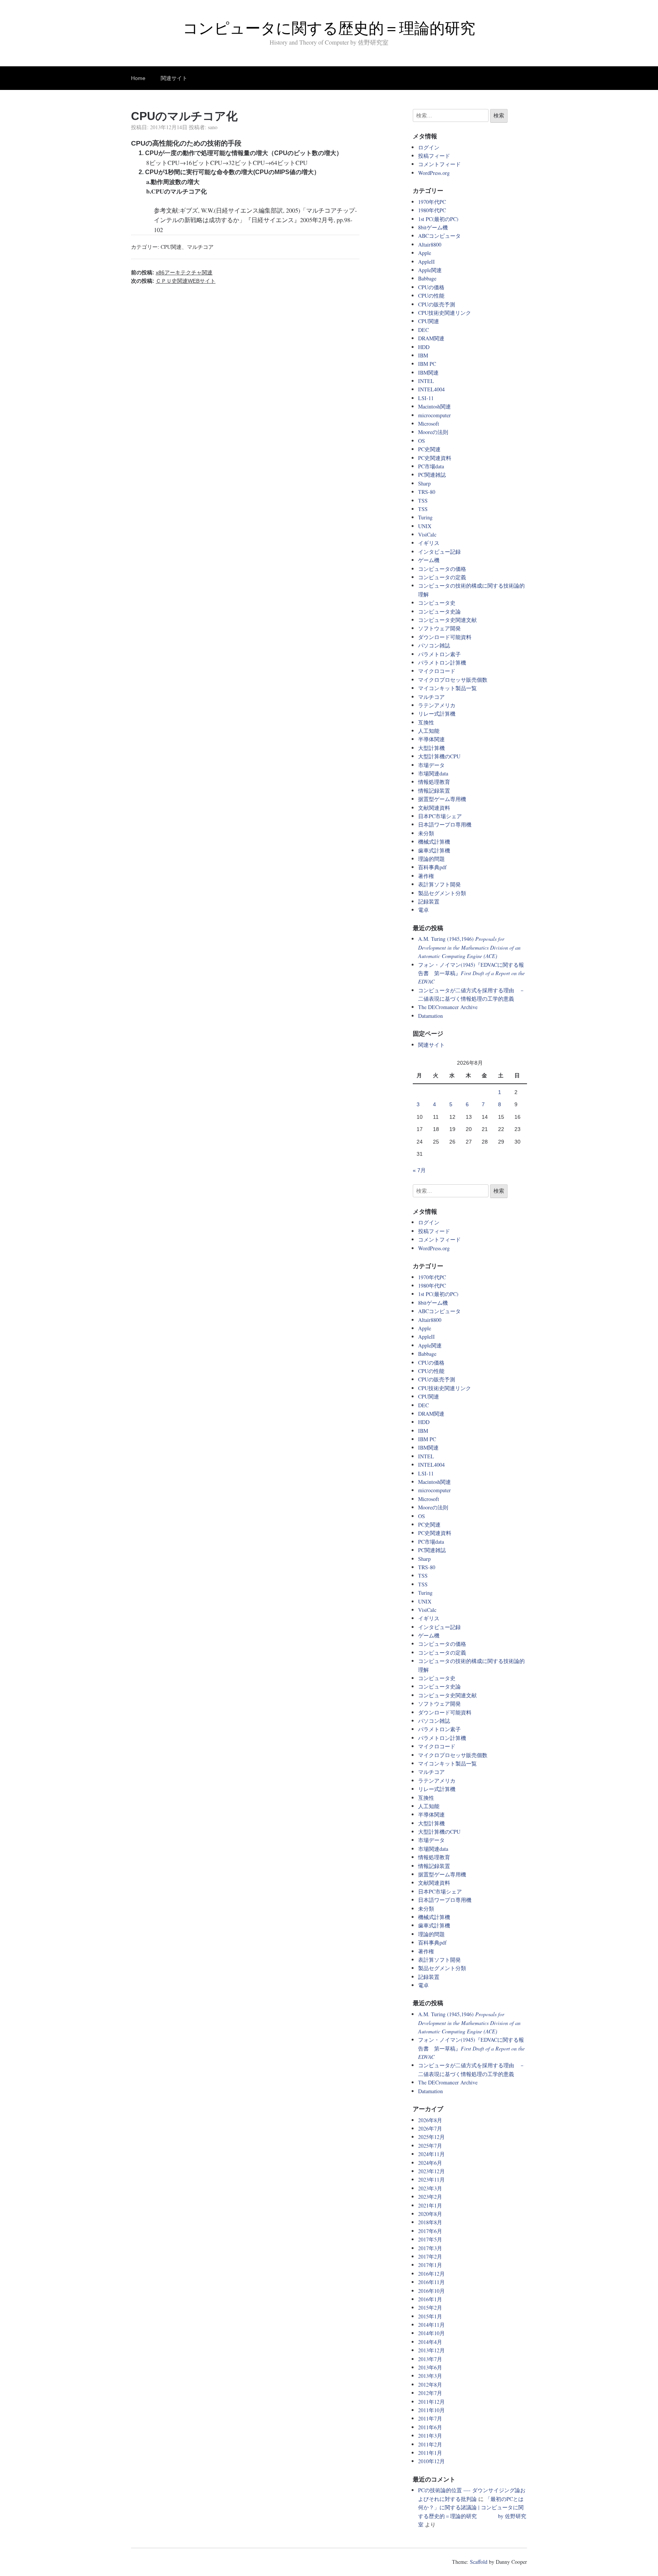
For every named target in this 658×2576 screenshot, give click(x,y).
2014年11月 (431, 2325)
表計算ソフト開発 (439, 884)
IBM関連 (428, 372)
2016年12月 (431, 2274)
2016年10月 (431, 2291)
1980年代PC (432, 210)
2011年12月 (431, 2402)
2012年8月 (430, 2385)
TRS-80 (427, 492)
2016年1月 (430, 2299)
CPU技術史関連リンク (445, 313)
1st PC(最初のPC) (438, 219)
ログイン (429, 147)
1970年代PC (432, 202)
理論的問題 (431, 859)
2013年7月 (430, 2359)
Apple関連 (430, 270)
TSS (423, 501)
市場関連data (433, 773)
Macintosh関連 (434, 406)
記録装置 (429, 901)
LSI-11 (426, 398)
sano (213, 127)
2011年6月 (430, 2427)
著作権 (426, 876)
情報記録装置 (434, 791)
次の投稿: (173, 281)
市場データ (431, 765)
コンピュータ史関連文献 (447, 620)
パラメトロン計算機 (442, 662)
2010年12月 (431, 2461)
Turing (425, 517)
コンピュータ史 (437, 603)
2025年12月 (431, 2137)
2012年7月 (430, 2393)
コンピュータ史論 (439, 611)
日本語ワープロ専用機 (445, 824)
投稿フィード (434, 156)
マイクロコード (437, 671)
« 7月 (419, 1170)
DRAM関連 (431, 338)
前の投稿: (172, 272)
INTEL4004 (431, 389)
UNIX (425, 526)
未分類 (426, 833)
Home (138, 78)
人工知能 (429, 731)
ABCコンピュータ (439, 236)
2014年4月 (430, 2342)
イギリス (429, 543)
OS (422, 441)
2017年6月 (430, 2231)
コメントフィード (439, 164)
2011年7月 (430, 2418)
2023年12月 (431, 2171)
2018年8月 (430, 2222)
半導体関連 (431, 739)
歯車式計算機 (434, 850)
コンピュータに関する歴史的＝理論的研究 (329, 28)
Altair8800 (430, 244)
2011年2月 (430, 2444)
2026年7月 (430, 2128)
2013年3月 (430, 2376)
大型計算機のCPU (439, 756)
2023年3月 (430, 2188)
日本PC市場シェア (440, 816)
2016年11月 (431, 2282)
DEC (423, 330)
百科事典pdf (432, 867)
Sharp (424, 483)
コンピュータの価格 (442, 569)
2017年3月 (430, 2248)
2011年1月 (430, 2453)
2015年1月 (430, 2316)
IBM (423, 355)
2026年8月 (430, 2120)
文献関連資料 (434, 808)
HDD (424, 347)
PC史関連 (429, 449)
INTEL (426, 381)
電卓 (423, 910)
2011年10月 (431, 2410)
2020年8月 (430, 2214)
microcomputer (434, 415)
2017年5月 (430, 2239)
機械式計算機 (434, 842)
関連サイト (174, 78)
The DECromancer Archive (448, 1007)
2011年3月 (430, 2436)
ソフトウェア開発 (439, 628)
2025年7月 (430, 2146)
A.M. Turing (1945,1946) (469, 947)
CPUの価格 (431, 287)
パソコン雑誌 (434, 645)
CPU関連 (171, 247)
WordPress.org (434, 173)
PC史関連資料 (435, 458)
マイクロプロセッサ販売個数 (453, 680)
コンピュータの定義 (442, 577)
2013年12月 (431, 2350)
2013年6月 (430, 2367)
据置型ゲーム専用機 (442, 799)
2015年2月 (430, 2308)
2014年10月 (431, 2333)
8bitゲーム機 (433, 227)
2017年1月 (430, 2265)
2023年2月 (430, 2197)
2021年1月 (430, 2205)
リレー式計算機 (437, 714)
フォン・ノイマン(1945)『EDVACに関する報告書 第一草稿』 (471, 973)
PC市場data (431, 466)
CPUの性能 (431, 296)
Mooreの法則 (433, 432)
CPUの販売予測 (437, 304)
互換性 (426, 722)
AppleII (426, 262)
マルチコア (200, 247)
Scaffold (479, 2562)
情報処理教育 (434, 782)
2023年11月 (431, 2180)
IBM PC (427, 364)
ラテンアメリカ (437, 705)
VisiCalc (427, 534)
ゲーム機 (429, 560)
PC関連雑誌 (432, 475)
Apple (425, 253)
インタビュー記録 (439, 552)
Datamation (430, 1016)
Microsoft (429, 424)
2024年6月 (430, 2163)
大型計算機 (431, 748)
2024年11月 (431, 2154)
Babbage (427, 278)
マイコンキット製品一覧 (447, 688)
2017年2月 (430, 2256)
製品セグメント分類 (442, 893)
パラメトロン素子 (439, 654)
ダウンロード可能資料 (445, 637)
